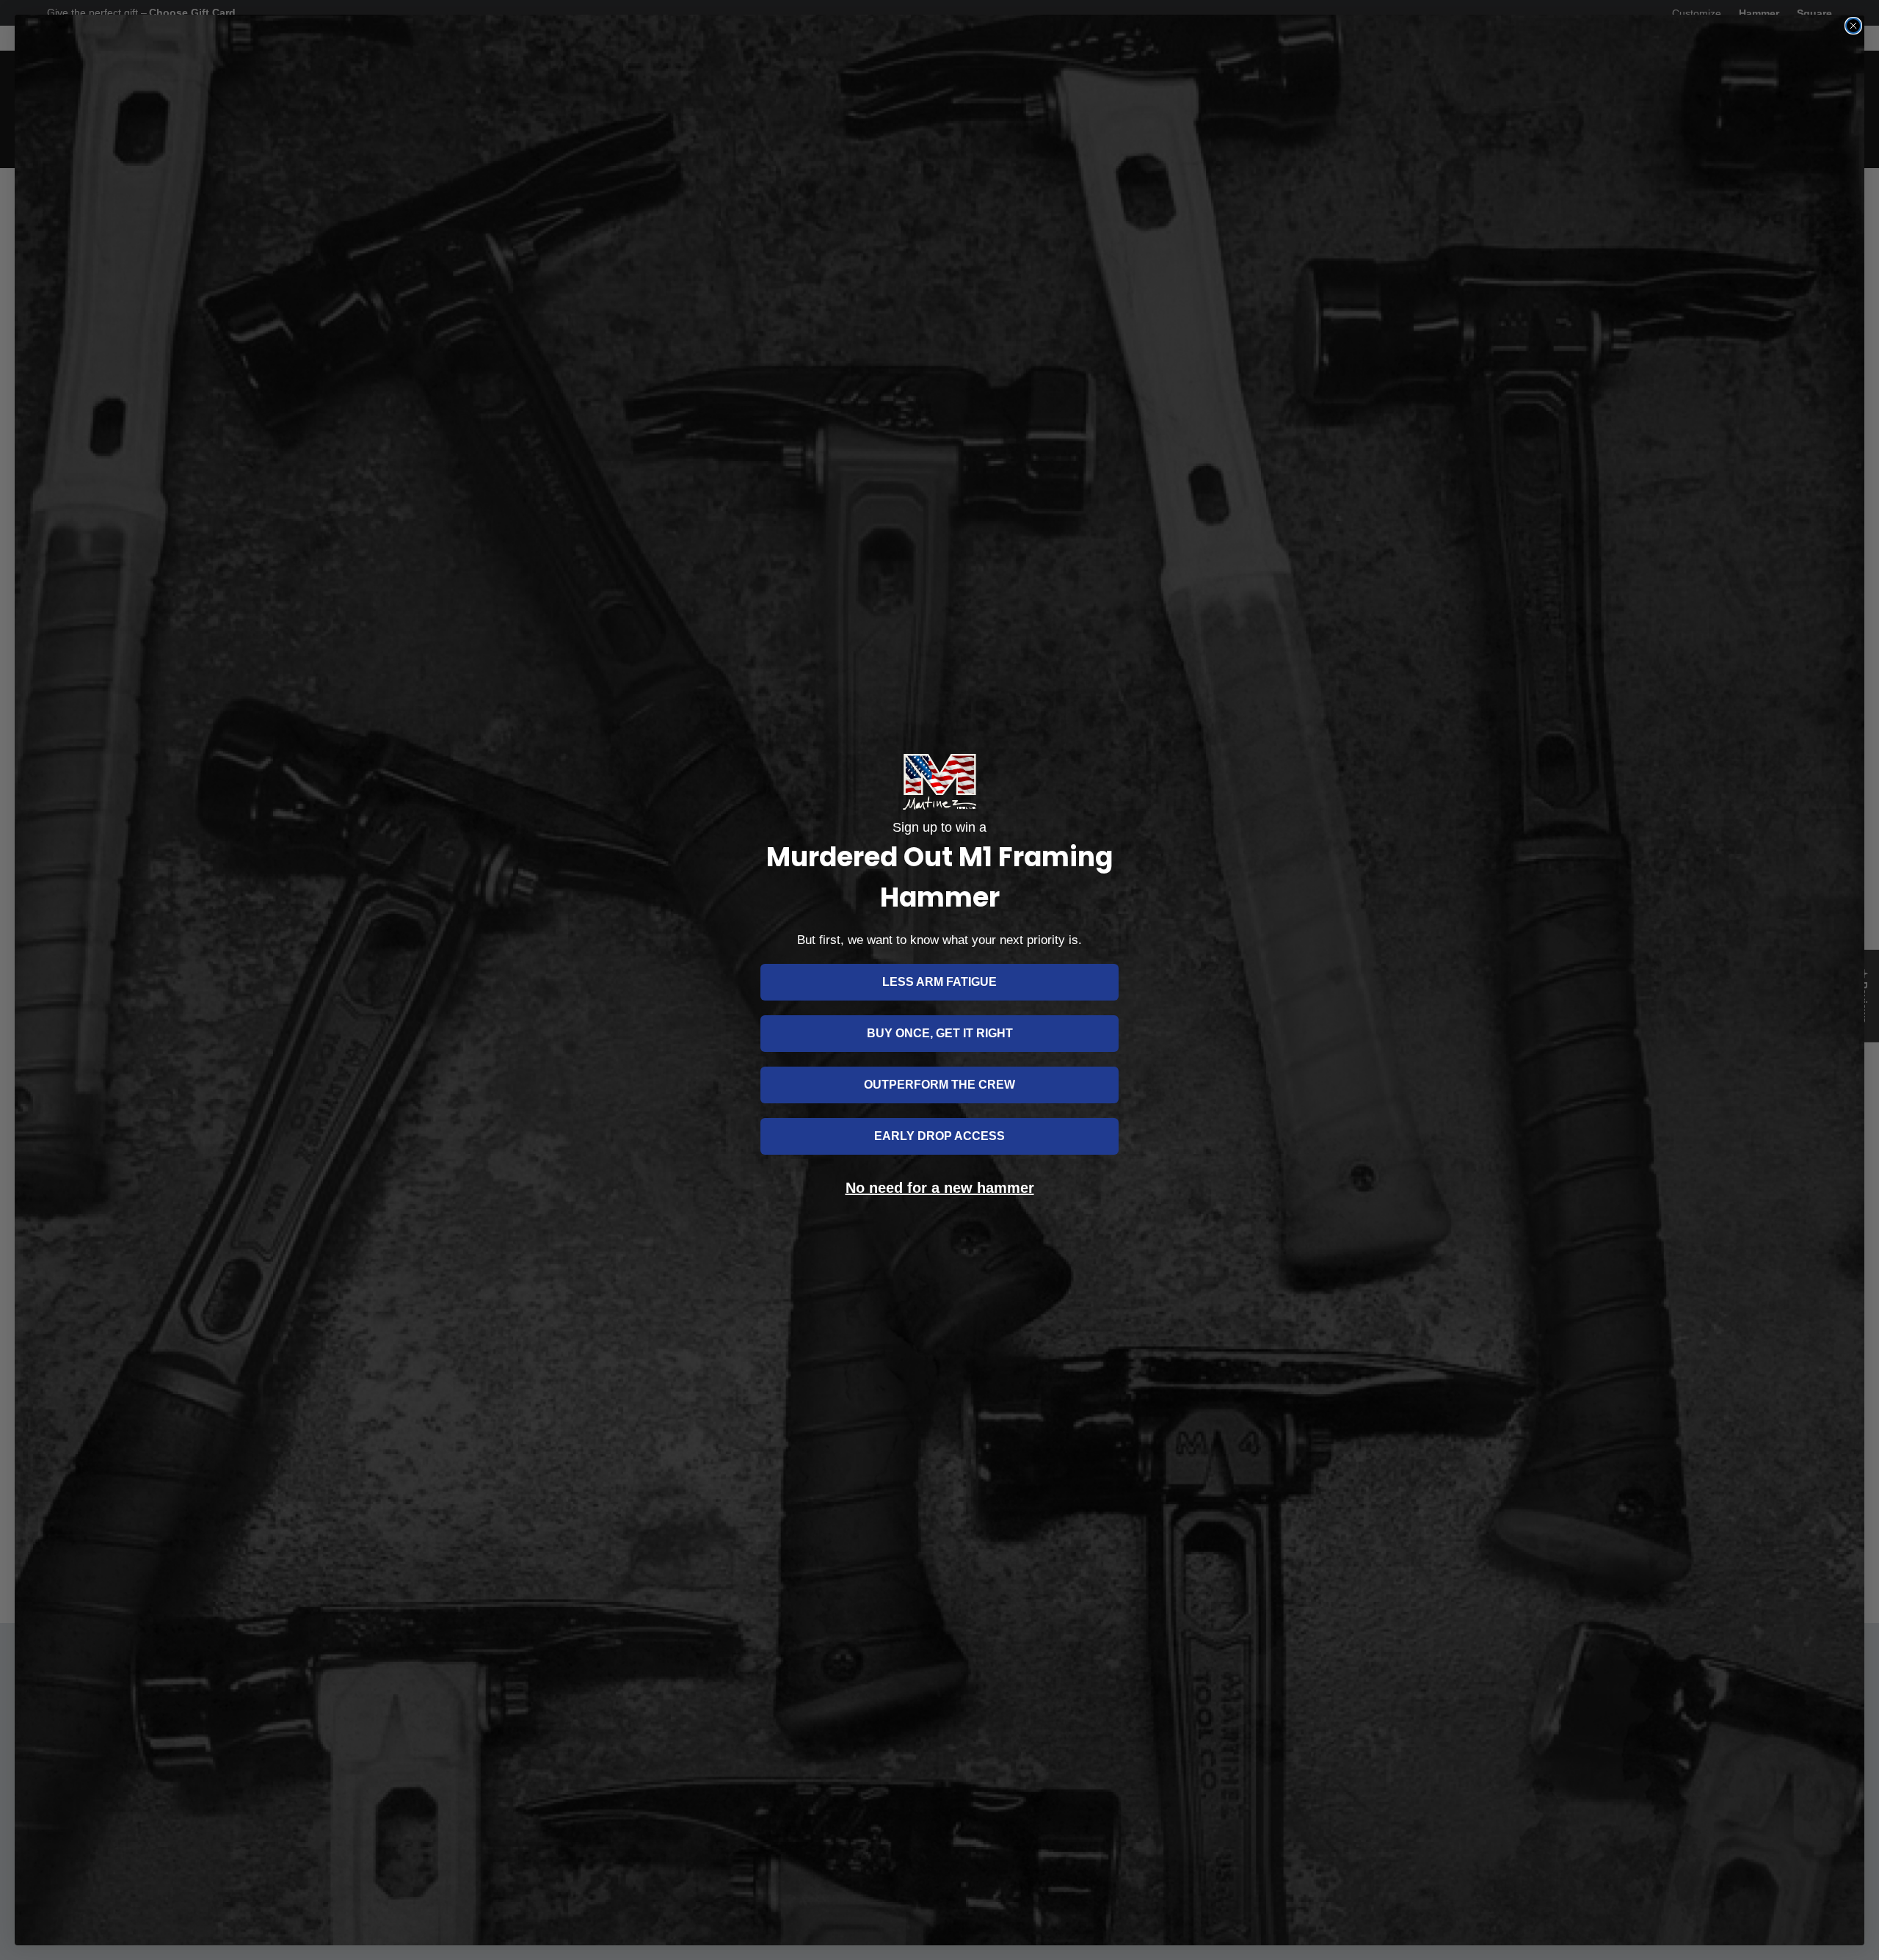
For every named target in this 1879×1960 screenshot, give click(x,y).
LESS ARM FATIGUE (939, 982)
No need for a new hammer (940, 1188)
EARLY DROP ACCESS (939, 1136)
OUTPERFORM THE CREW (939, 1085)
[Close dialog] (1853, 26)
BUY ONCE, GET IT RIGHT (940, 1033)
